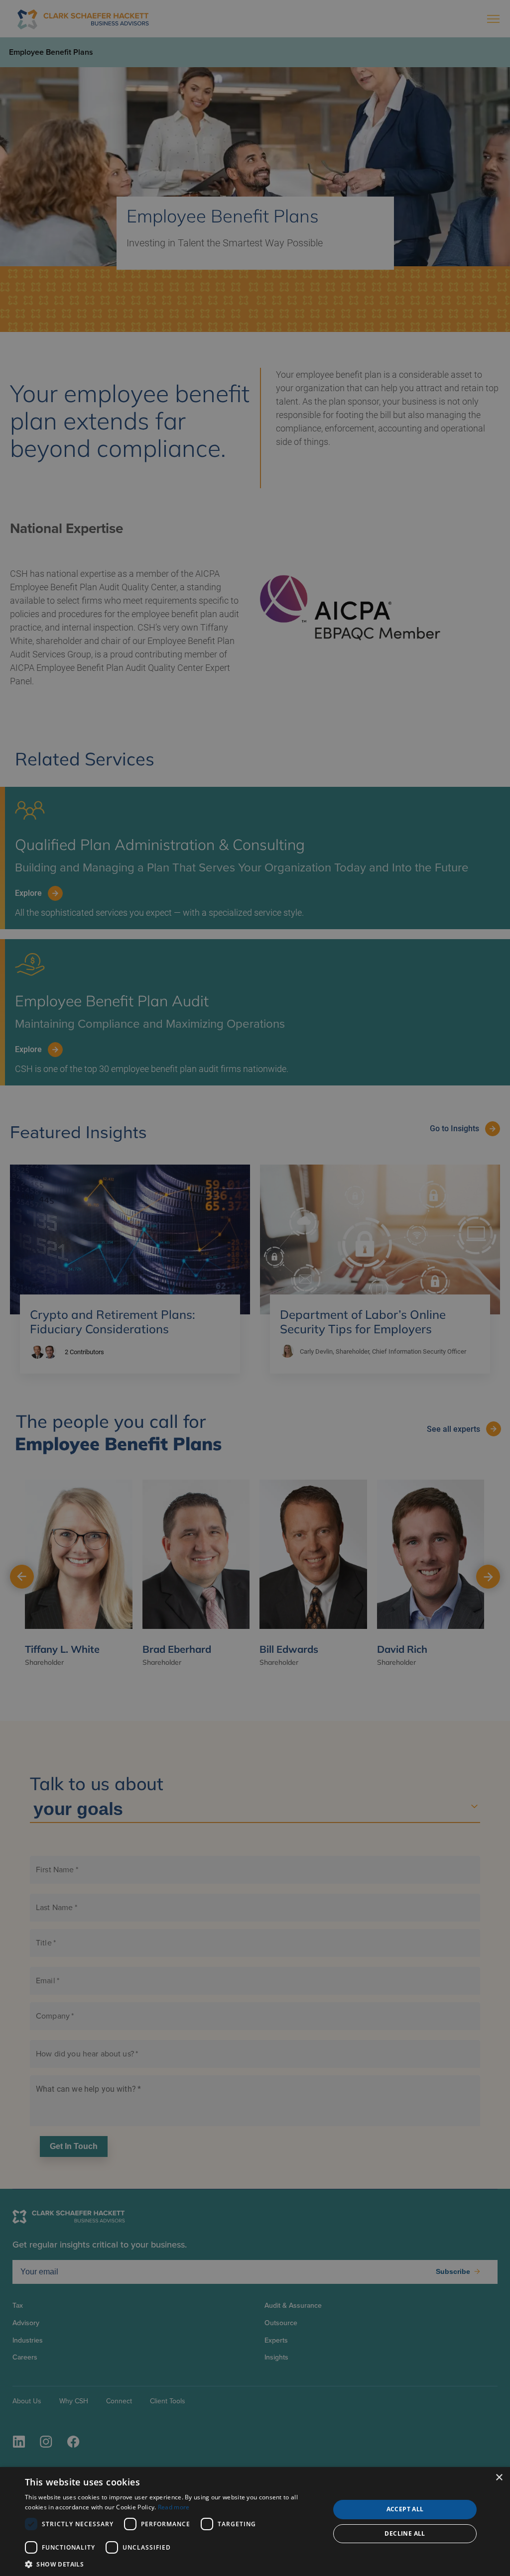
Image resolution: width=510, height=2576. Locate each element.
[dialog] (255, 2522)
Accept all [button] (405, 2509)
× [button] (499, 2478)
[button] (173, 2564)
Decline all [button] (405, 2533)
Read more (174, 2507)
